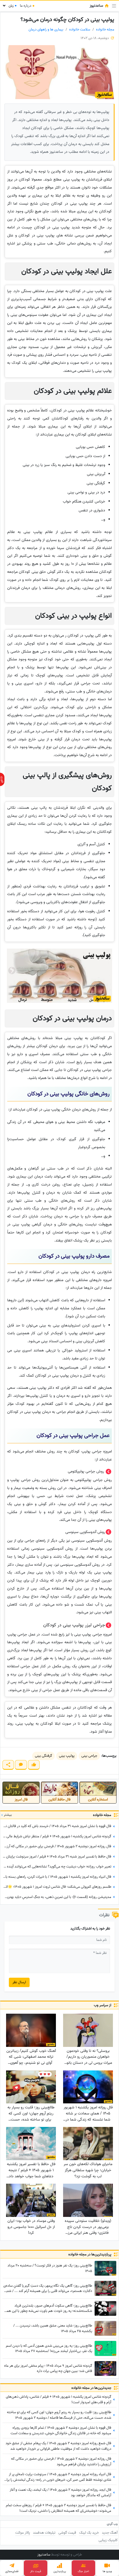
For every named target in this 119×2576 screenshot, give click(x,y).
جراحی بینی (89, 1756)
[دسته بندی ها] (114, 6)
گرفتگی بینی (43, 1756)
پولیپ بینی (67, 1756)
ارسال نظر (19, 1982)
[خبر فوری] (2, 779)
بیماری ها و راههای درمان (46, 29)
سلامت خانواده (80, 29)
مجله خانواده (105, 29)
